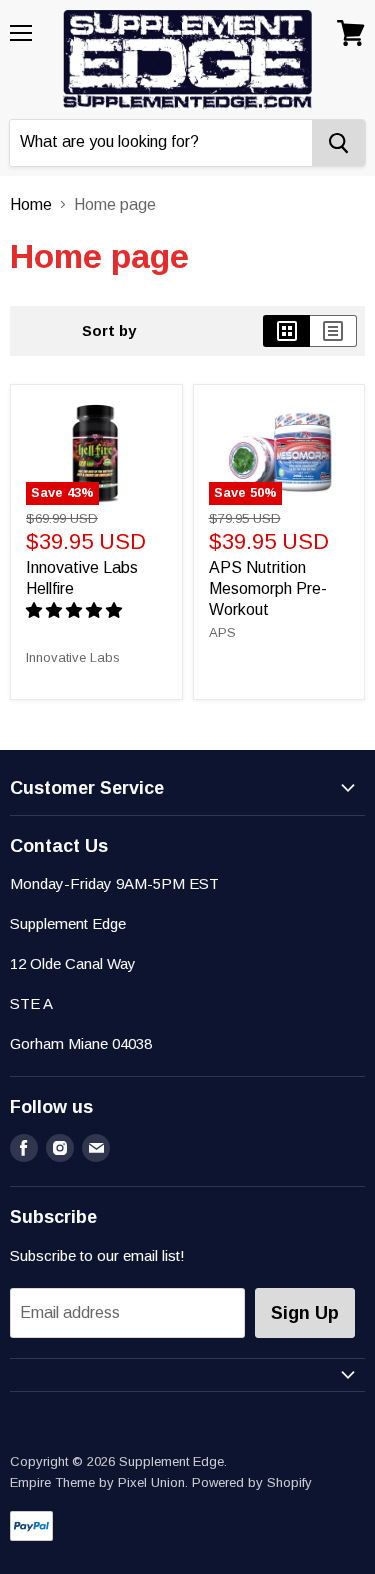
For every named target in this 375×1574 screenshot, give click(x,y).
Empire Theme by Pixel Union (97, 1482)
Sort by (109, 330)
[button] (76, 610)
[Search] (338, 143)
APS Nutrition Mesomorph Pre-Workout (268, 588)
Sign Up (305, 1313)
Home (31, 204)
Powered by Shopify (252, 1482)
